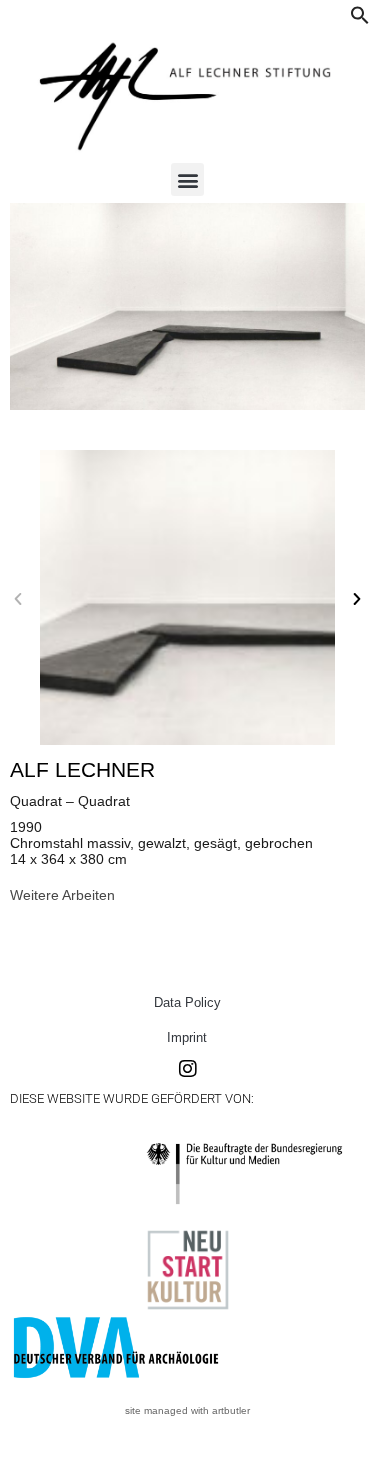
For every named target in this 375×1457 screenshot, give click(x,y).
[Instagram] (188, 1069)
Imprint (187, 1037)
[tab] (62, 895)
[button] (360, 20)
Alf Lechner (82, 769)
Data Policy (187, 1002)
